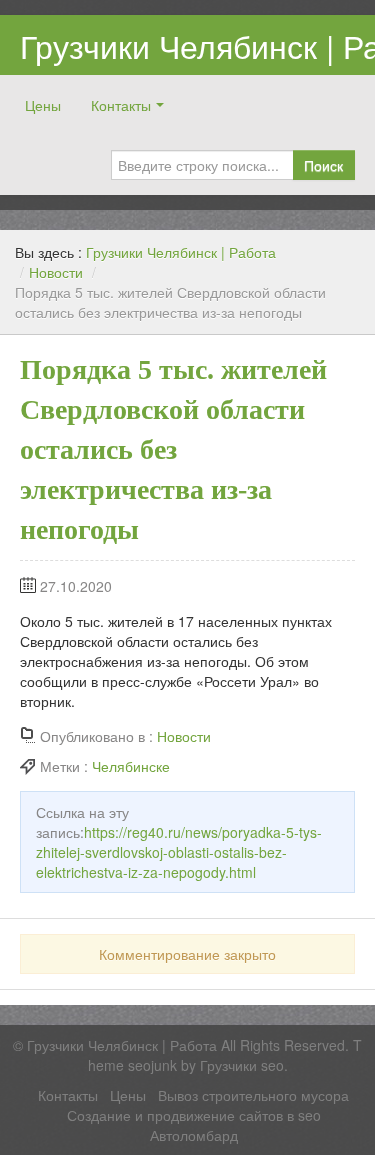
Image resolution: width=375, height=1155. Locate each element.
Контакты (121, 105)
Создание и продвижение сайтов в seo (194, 1115)
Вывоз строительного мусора (253, 1095)
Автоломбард (194, 1135)
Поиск (323, 165)
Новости (56, 272)
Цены (43, 105)
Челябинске (131, 766)
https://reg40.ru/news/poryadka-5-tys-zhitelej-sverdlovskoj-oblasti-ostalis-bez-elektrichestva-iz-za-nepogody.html (179, 852)
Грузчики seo (242, 1065)
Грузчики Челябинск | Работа (181, 252)
